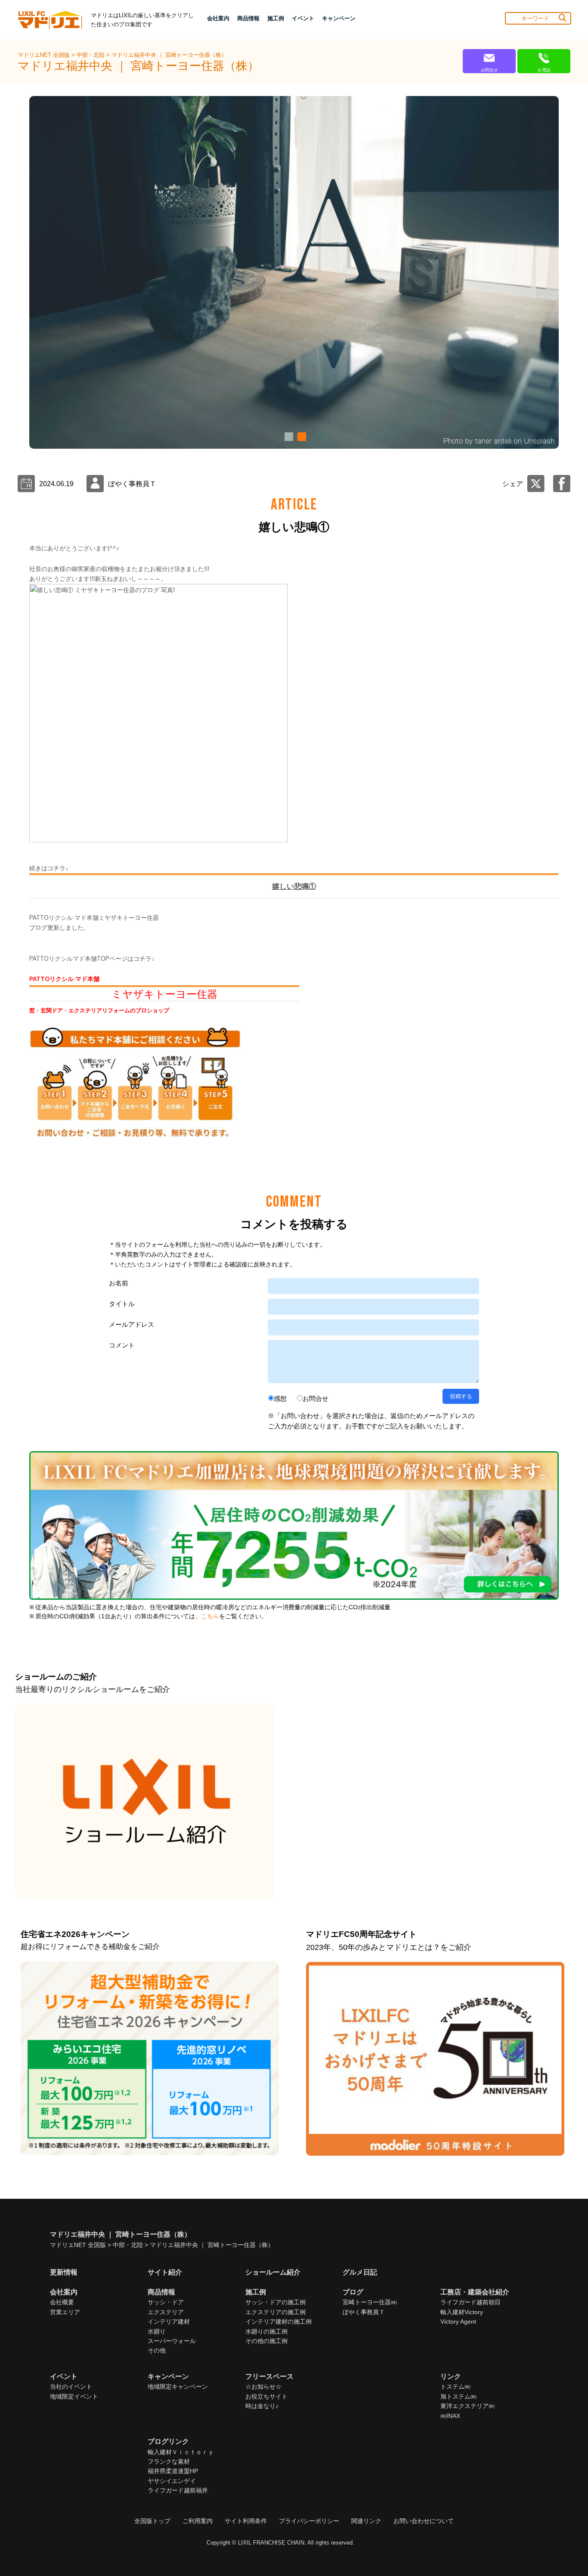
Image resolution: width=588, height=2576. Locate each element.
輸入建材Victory (462, 2312)
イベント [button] (303, 18)
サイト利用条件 (246, 2521)
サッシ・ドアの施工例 (275, 2302)
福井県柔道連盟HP (173, 2471)
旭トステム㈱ (458, 2396)
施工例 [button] (276, 18)
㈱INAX (450, 2416)
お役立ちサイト (266, 2396)
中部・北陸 (91, 55)
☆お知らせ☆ (263, 2387)
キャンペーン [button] (339, 18)
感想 (280, 1398)
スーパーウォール (172, 2341)
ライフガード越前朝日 (470, 2302)
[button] (288, 437)
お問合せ (316, 1398)
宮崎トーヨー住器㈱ (370, 2302)
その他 (157, 2350)
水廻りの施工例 (266, 2331)
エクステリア (166, 2312)
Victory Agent (458, 2322)
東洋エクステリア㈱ (467, 2406)
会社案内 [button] (218, 18)
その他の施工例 (266, 2341)
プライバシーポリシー (309, 2521)
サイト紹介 (165, 2272)
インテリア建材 (169, 2322)
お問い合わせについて (424, 2521)
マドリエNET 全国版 (45, 55)
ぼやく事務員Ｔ (364, 2312)
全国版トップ (152, 2521)
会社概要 (62, 2302)
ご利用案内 (198, 2521)
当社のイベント (71, 2387)
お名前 (119, 1283)
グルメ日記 (360, 2272)
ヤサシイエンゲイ (172, 2481)
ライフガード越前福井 (178, 2490)
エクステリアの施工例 (275, 2312)
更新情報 (64, 2272)
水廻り (157, 2331)
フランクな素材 (169, 2461)
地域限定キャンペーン (178, 2387)
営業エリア (65, 2312)
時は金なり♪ (262, 2406)
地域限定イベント (74, 2396)
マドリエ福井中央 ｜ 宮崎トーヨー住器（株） (169, 55)
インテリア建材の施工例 (279, 2322)
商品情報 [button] (248, 18)
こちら (210, 1616)
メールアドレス (132, 1324)
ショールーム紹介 (273, 2272)
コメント (122, 1345)
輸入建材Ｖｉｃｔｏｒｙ (181, 2452)
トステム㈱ (455, 2387)
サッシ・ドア (166, 2302)
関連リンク (366, 2521)
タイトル (122, 1304)
